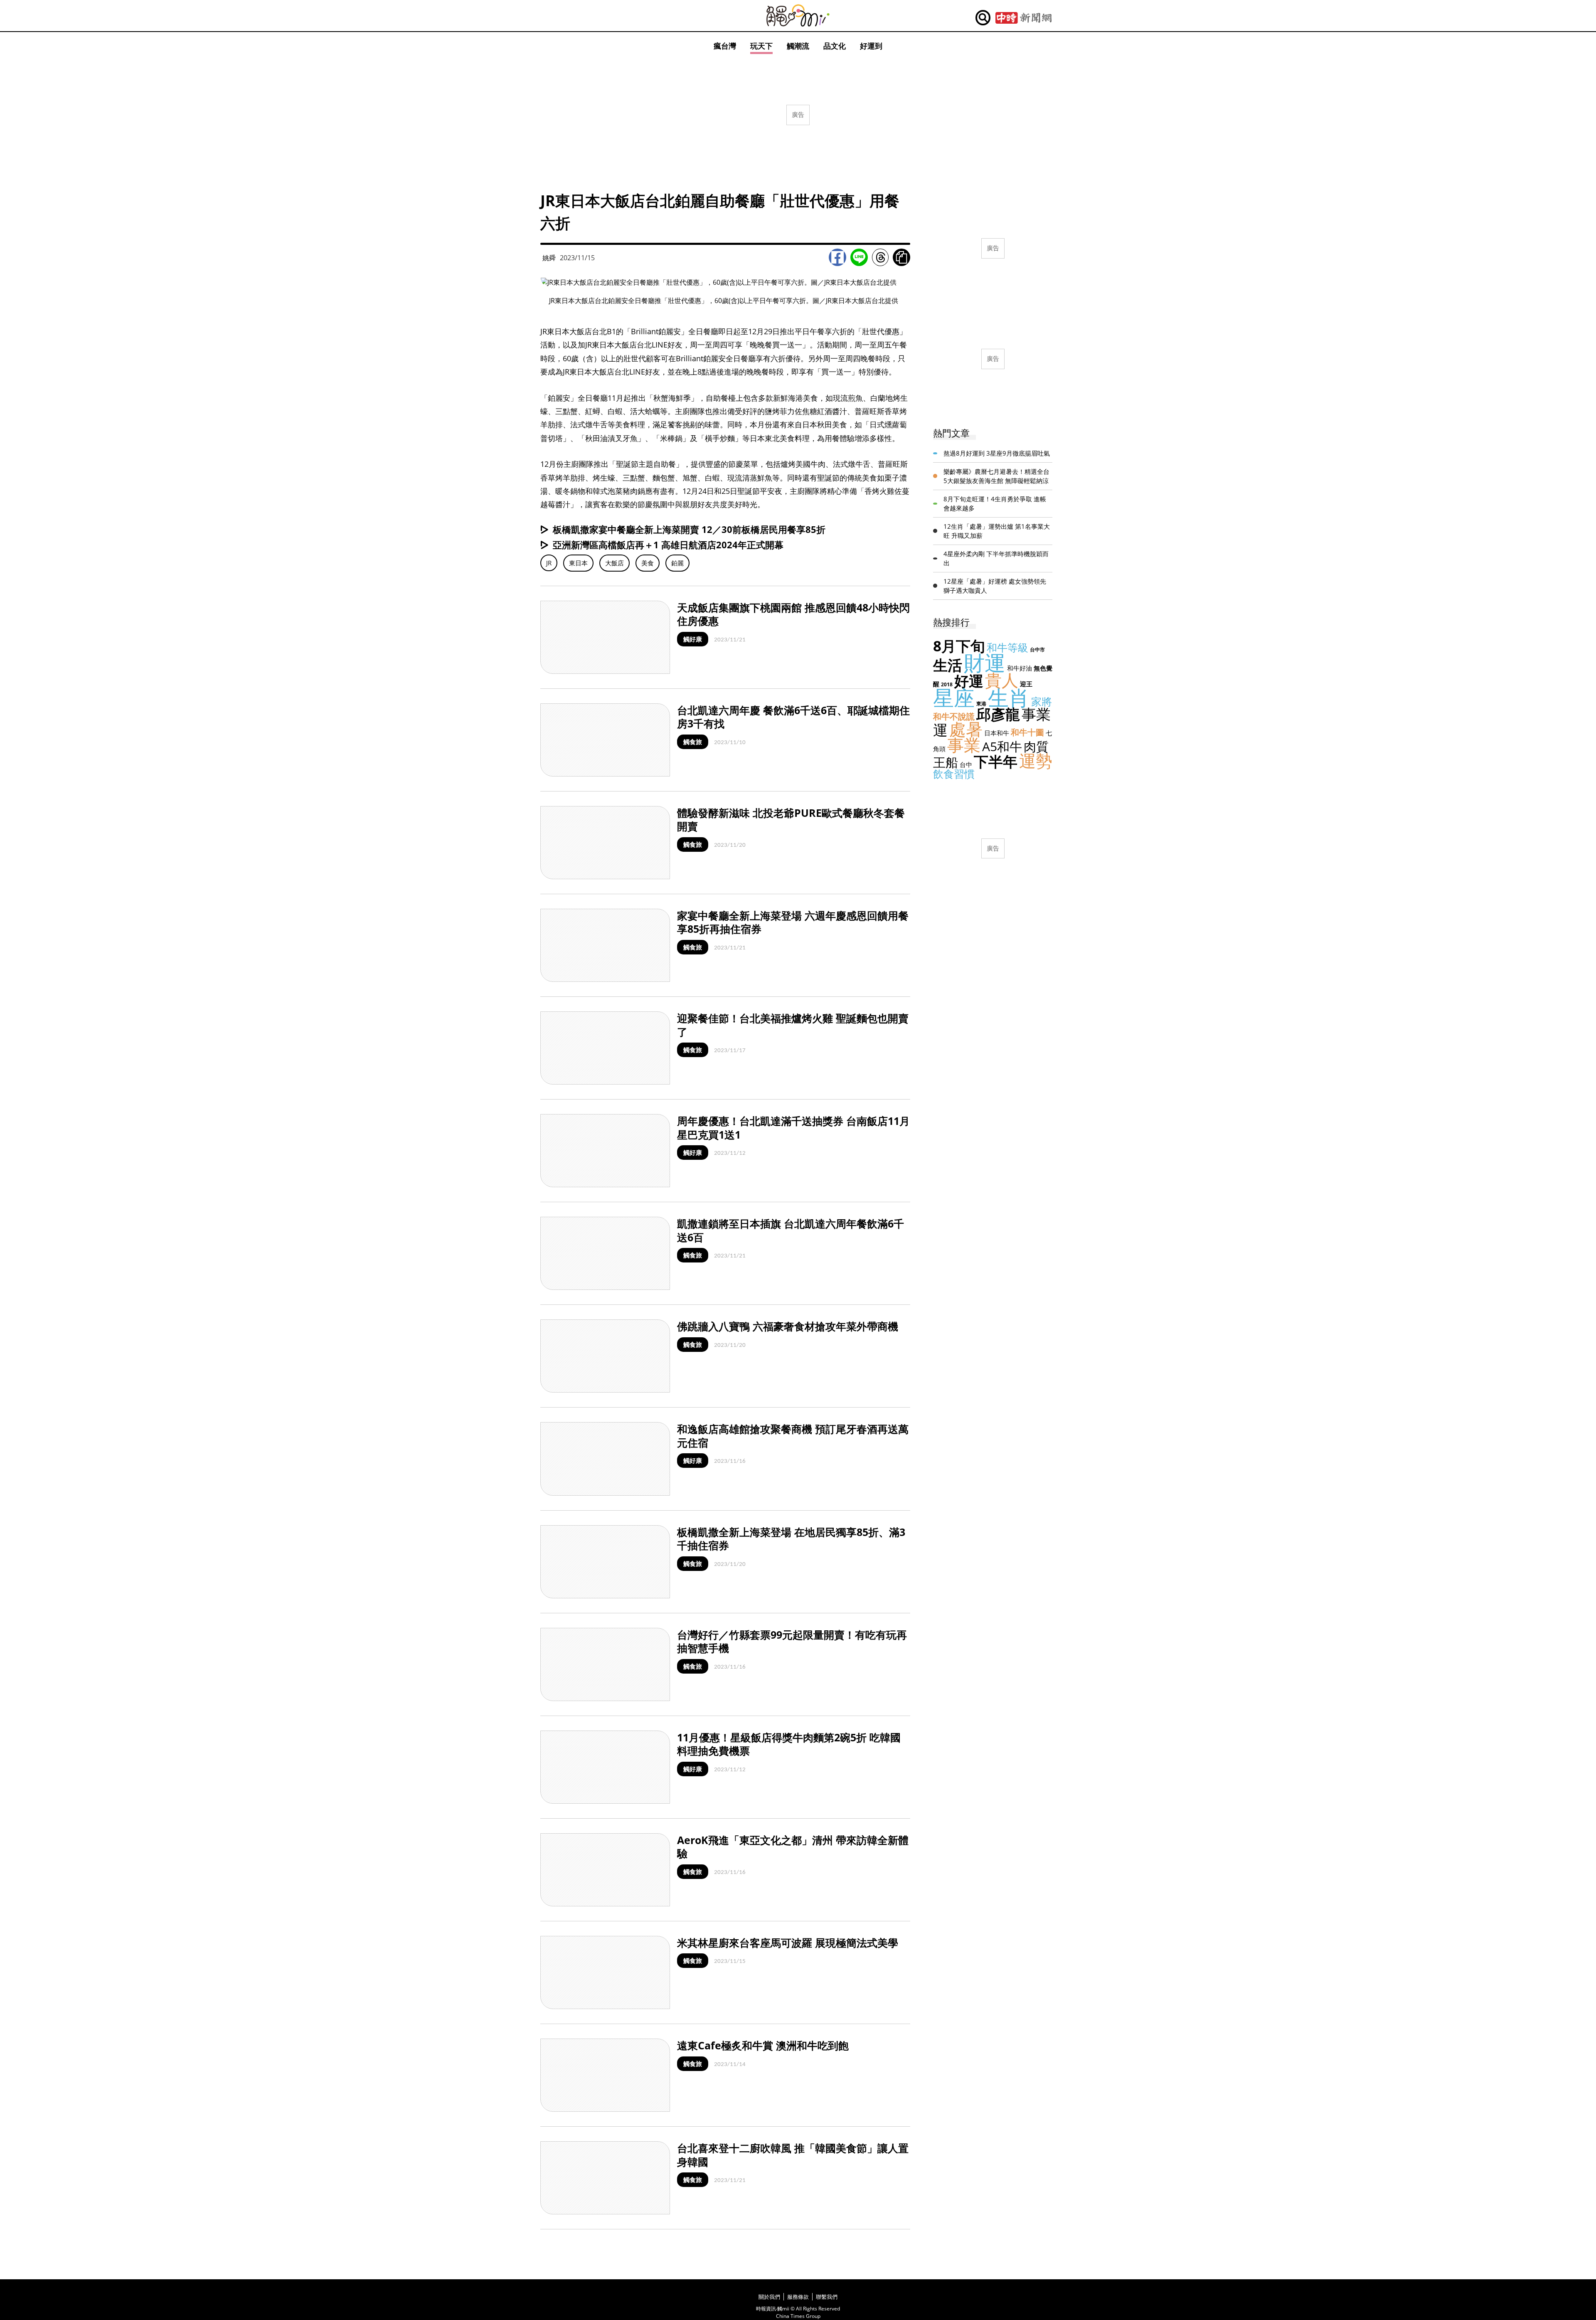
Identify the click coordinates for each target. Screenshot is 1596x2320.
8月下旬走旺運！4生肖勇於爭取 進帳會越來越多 (995, 504)
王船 (946, 762)
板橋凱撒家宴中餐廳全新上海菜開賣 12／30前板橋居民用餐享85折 (689, 529)
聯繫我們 (827, 2297)
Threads (880, 257)
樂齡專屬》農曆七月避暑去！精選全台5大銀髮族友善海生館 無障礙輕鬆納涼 (996, 476)
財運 (985, 663)
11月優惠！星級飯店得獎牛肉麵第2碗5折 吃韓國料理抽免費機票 (789, 1744)
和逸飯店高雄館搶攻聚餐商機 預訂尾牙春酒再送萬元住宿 (793, 1436)
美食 (648, 563)
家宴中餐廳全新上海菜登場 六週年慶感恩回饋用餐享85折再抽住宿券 (793, 922)
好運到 (871, 46)
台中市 (1037, 650)
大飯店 (615, 563)
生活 (948, 665)
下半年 (996, 761)
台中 (966, 764)
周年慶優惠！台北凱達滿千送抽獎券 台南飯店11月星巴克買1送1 (793, 1128)
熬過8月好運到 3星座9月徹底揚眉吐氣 (997, 453)
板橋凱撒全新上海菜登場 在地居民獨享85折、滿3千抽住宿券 (791, 1539)
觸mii (798, 16)
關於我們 (769, 2297)
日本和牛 (997, 733)
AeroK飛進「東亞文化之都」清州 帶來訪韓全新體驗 (793, 1847)
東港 (981, 704)
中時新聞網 (1023, 18)
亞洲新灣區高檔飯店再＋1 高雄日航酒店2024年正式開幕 (668, 545)
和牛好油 (1020, 668)
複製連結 (901, 257)
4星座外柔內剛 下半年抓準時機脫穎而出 (996, 558)
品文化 (835, 46)
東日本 (578, 563)
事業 (964, 745)
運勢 (1036, 761)
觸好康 (693, 639)
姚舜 (549, 258)
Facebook (837, 257)
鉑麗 (677, 563)
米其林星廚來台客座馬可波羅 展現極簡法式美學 (788, 1943)
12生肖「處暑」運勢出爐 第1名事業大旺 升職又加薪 (997, 531)
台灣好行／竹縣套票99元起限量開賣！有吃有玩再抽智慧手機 (792, 1641)
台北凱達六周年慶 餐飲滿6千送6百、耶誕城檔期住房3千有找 (793, 717)
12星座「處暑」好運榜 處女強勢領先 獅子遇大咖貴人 (995, 586)
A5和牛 (1002, 746)
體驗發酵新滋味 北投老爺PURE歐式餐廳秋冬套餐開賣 (791, 820)
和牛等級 (1007, 647)
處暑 (966, 729)
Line (859, 257)
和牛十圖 (1027, 732)
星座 (954, 698)
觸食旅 (693, 742)
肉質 (1036, 746)
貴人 (1002, 680)
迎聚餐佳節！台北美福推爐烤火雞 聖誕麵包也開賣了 (793, 1025)
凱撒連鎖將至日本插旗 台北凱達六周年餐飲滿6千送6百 (791, 1230)
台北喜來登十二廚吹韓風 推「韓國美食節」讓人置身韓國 (793, 2155)
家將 (1042, 701)
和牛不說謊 (954, 716)
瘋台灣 (725, 46)
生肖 (1009, 698)
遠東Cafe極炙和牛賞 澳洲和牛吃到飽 (763, 2045)
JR (549, 563)
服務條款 (798, 2297)
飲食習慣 (954, 774)
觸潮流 (798, 46)
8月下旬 (959, 646)
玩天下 (761, 46)
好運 (969, 681)
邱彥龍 (998, 714)
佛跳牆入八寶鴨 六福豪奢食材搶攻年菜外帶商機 (788, 1326)
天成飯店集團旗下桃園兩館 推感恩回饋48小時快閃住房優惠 (793, 614)
